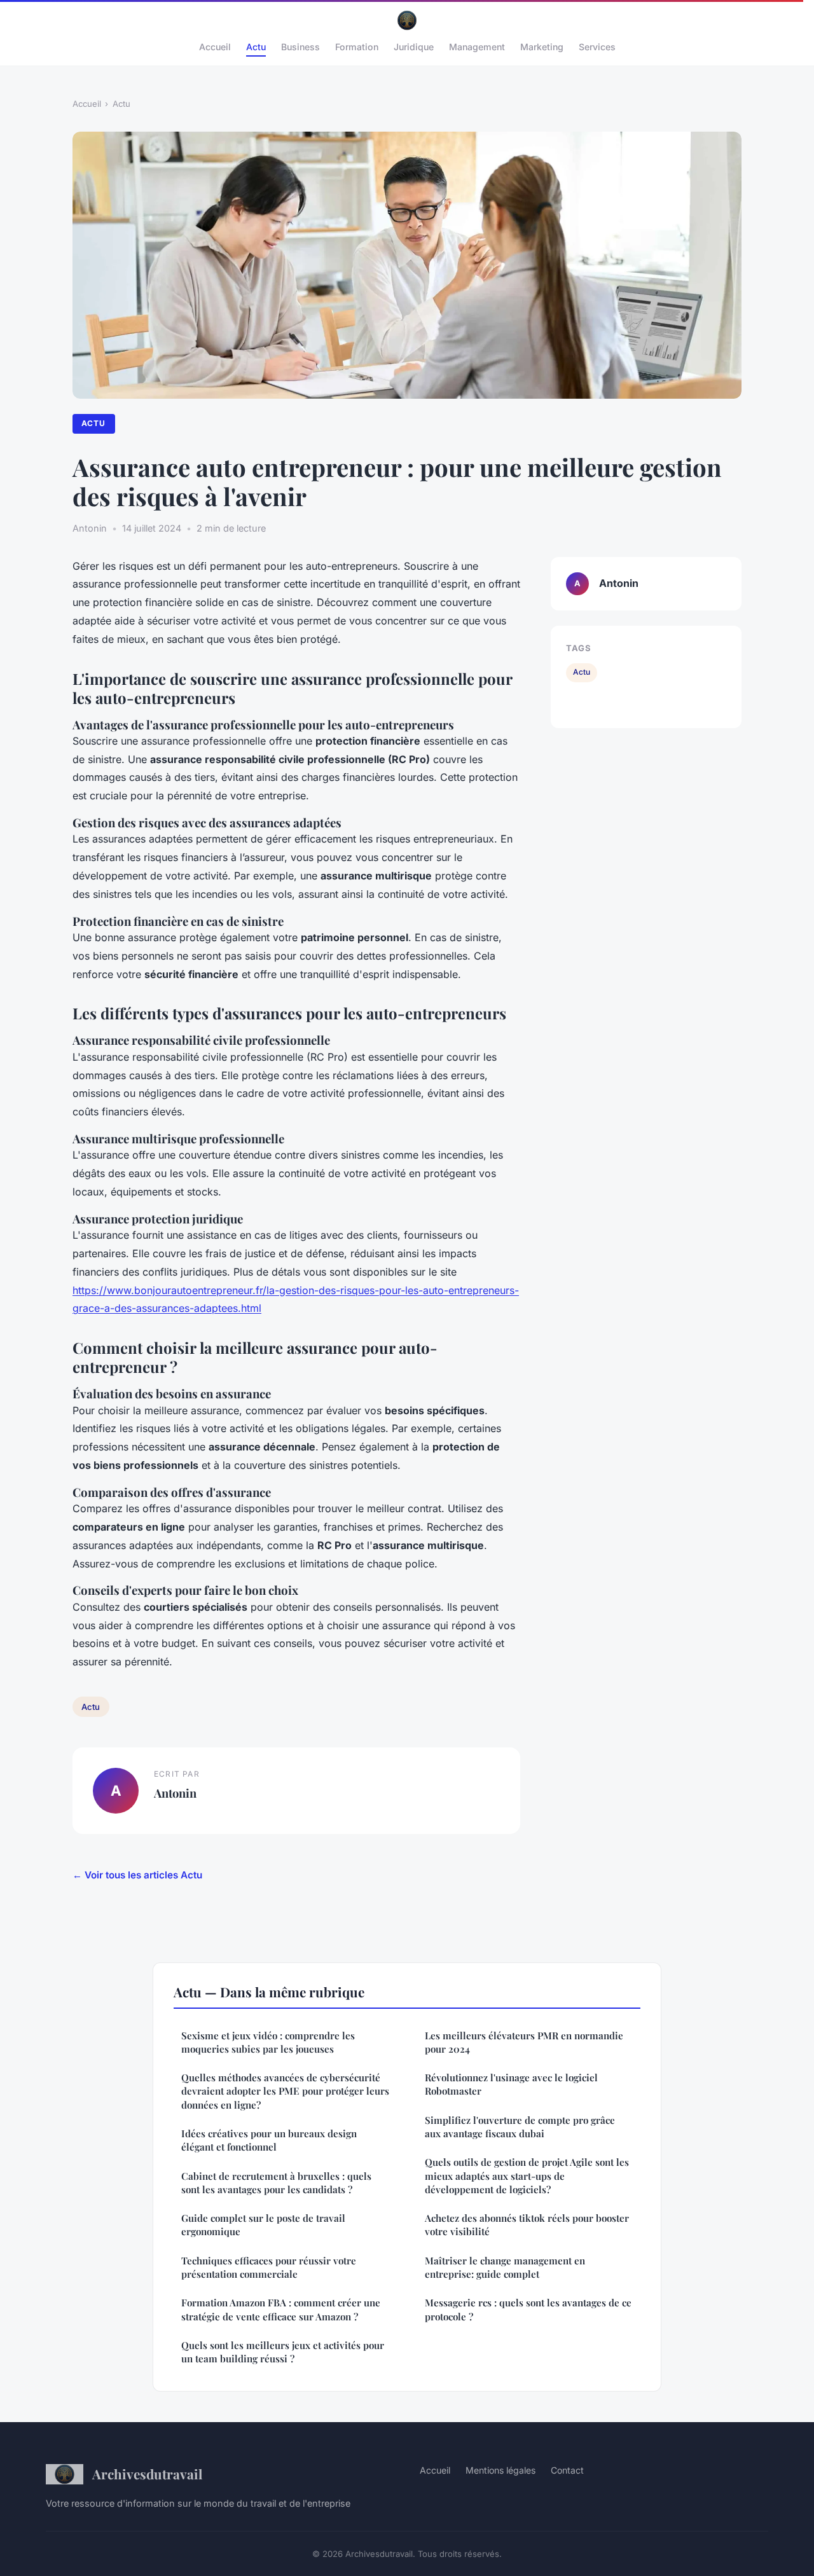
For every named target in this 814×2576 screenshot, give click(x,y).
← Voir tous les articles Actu (137, 1875)
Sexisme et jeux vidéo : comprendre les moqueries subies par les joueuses (268, 2042)
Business (300, 47)
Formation (357, 47)
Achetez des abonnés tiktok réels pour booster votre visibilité (527, 2225)
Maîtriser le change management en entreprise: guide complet (505, 2267)
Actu (256, 47)
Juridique (414, 47)
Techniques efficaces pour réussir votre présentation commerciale (269, 2267)
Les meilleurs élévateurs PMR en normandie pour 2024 (524, 2042)
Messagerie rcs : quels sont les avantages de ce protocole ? (528, 2309)
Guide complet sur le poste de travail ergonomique (263, 2225)
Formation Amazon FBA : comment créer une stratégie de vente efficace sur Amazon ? (281, 2309)
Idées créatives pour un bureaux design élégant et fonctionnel (269, 2140)
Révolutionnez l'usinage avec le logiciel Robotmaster (511, 2084)
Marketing (542, 47)
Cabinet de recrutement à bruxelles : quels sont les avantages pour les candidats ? (276, 2183)
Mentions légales (500, 2470)
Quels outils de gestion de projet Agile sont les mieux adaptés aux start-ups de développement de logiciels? (527, 2176)
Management (477, 47)
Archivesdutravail (147, 2474)
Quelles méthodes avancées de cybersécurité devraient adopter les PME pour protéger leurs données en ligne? (285, 2091)
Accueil (215, 47)
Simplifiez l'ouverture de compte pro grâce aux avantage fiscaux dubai (520, 2127)
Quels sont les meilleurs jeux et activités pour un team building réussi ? (283, 2352)
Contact (567, 2470)
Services (597, 47)
